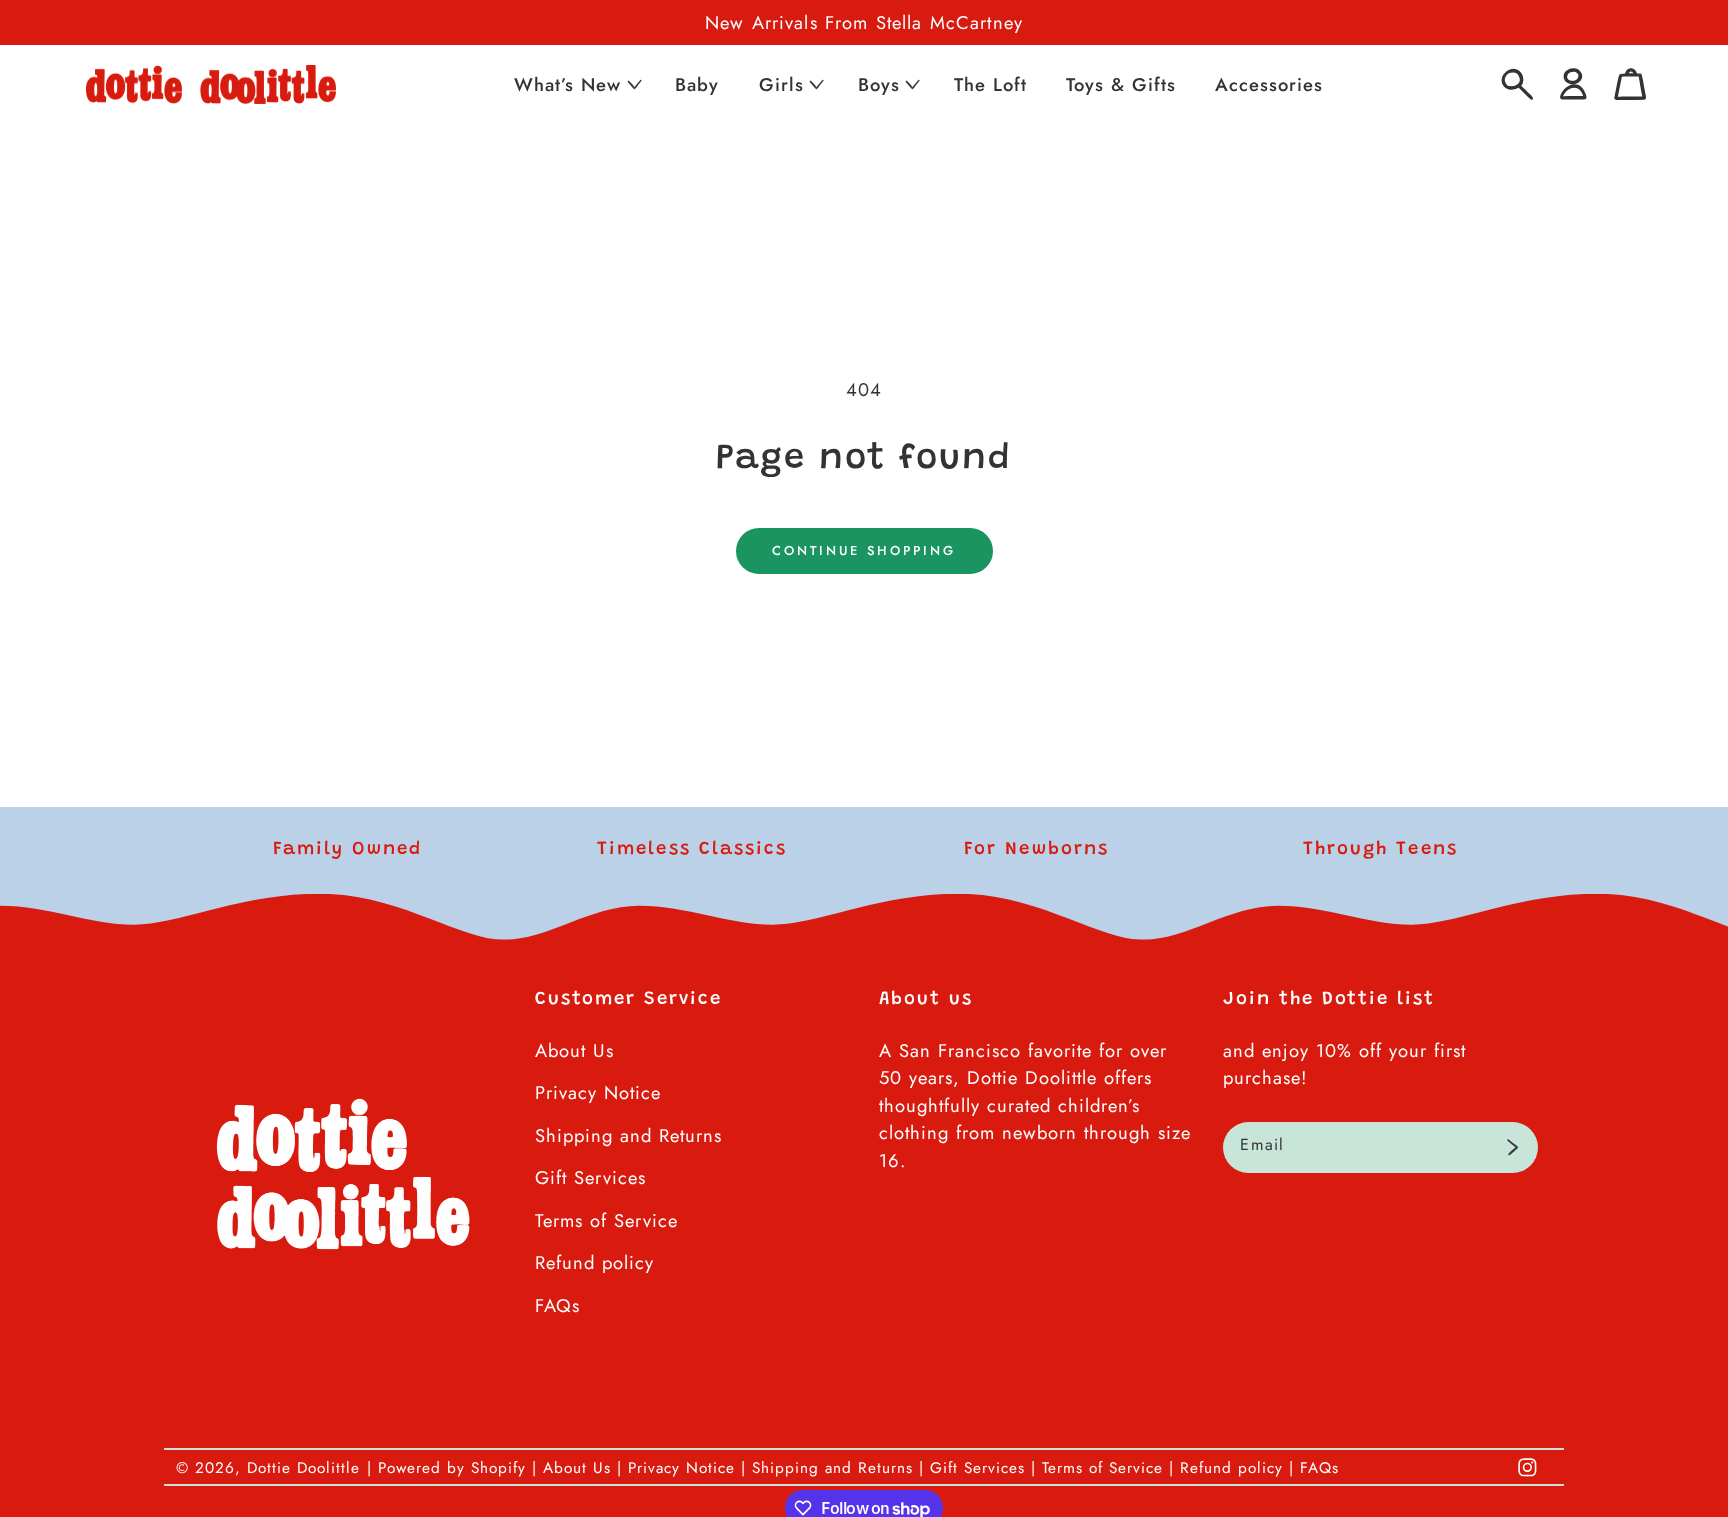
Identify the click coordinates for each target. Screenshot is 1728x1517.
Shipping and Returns (628, 1135)
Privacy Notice (598, 1092)
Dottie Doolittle (303, 1468)
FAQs (557, 1305)
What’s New (567, 84)
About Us (574, 1050)
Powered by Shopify (452, 1468)
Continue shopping (864, 550)
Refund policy (594, 1262)
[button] (576, 84)
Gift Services (590, 1177)
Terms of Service (606, 1220)
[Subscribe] (1512, 1148)
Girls (781, 84)
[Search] (1517, 84)
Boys (879, 84)
